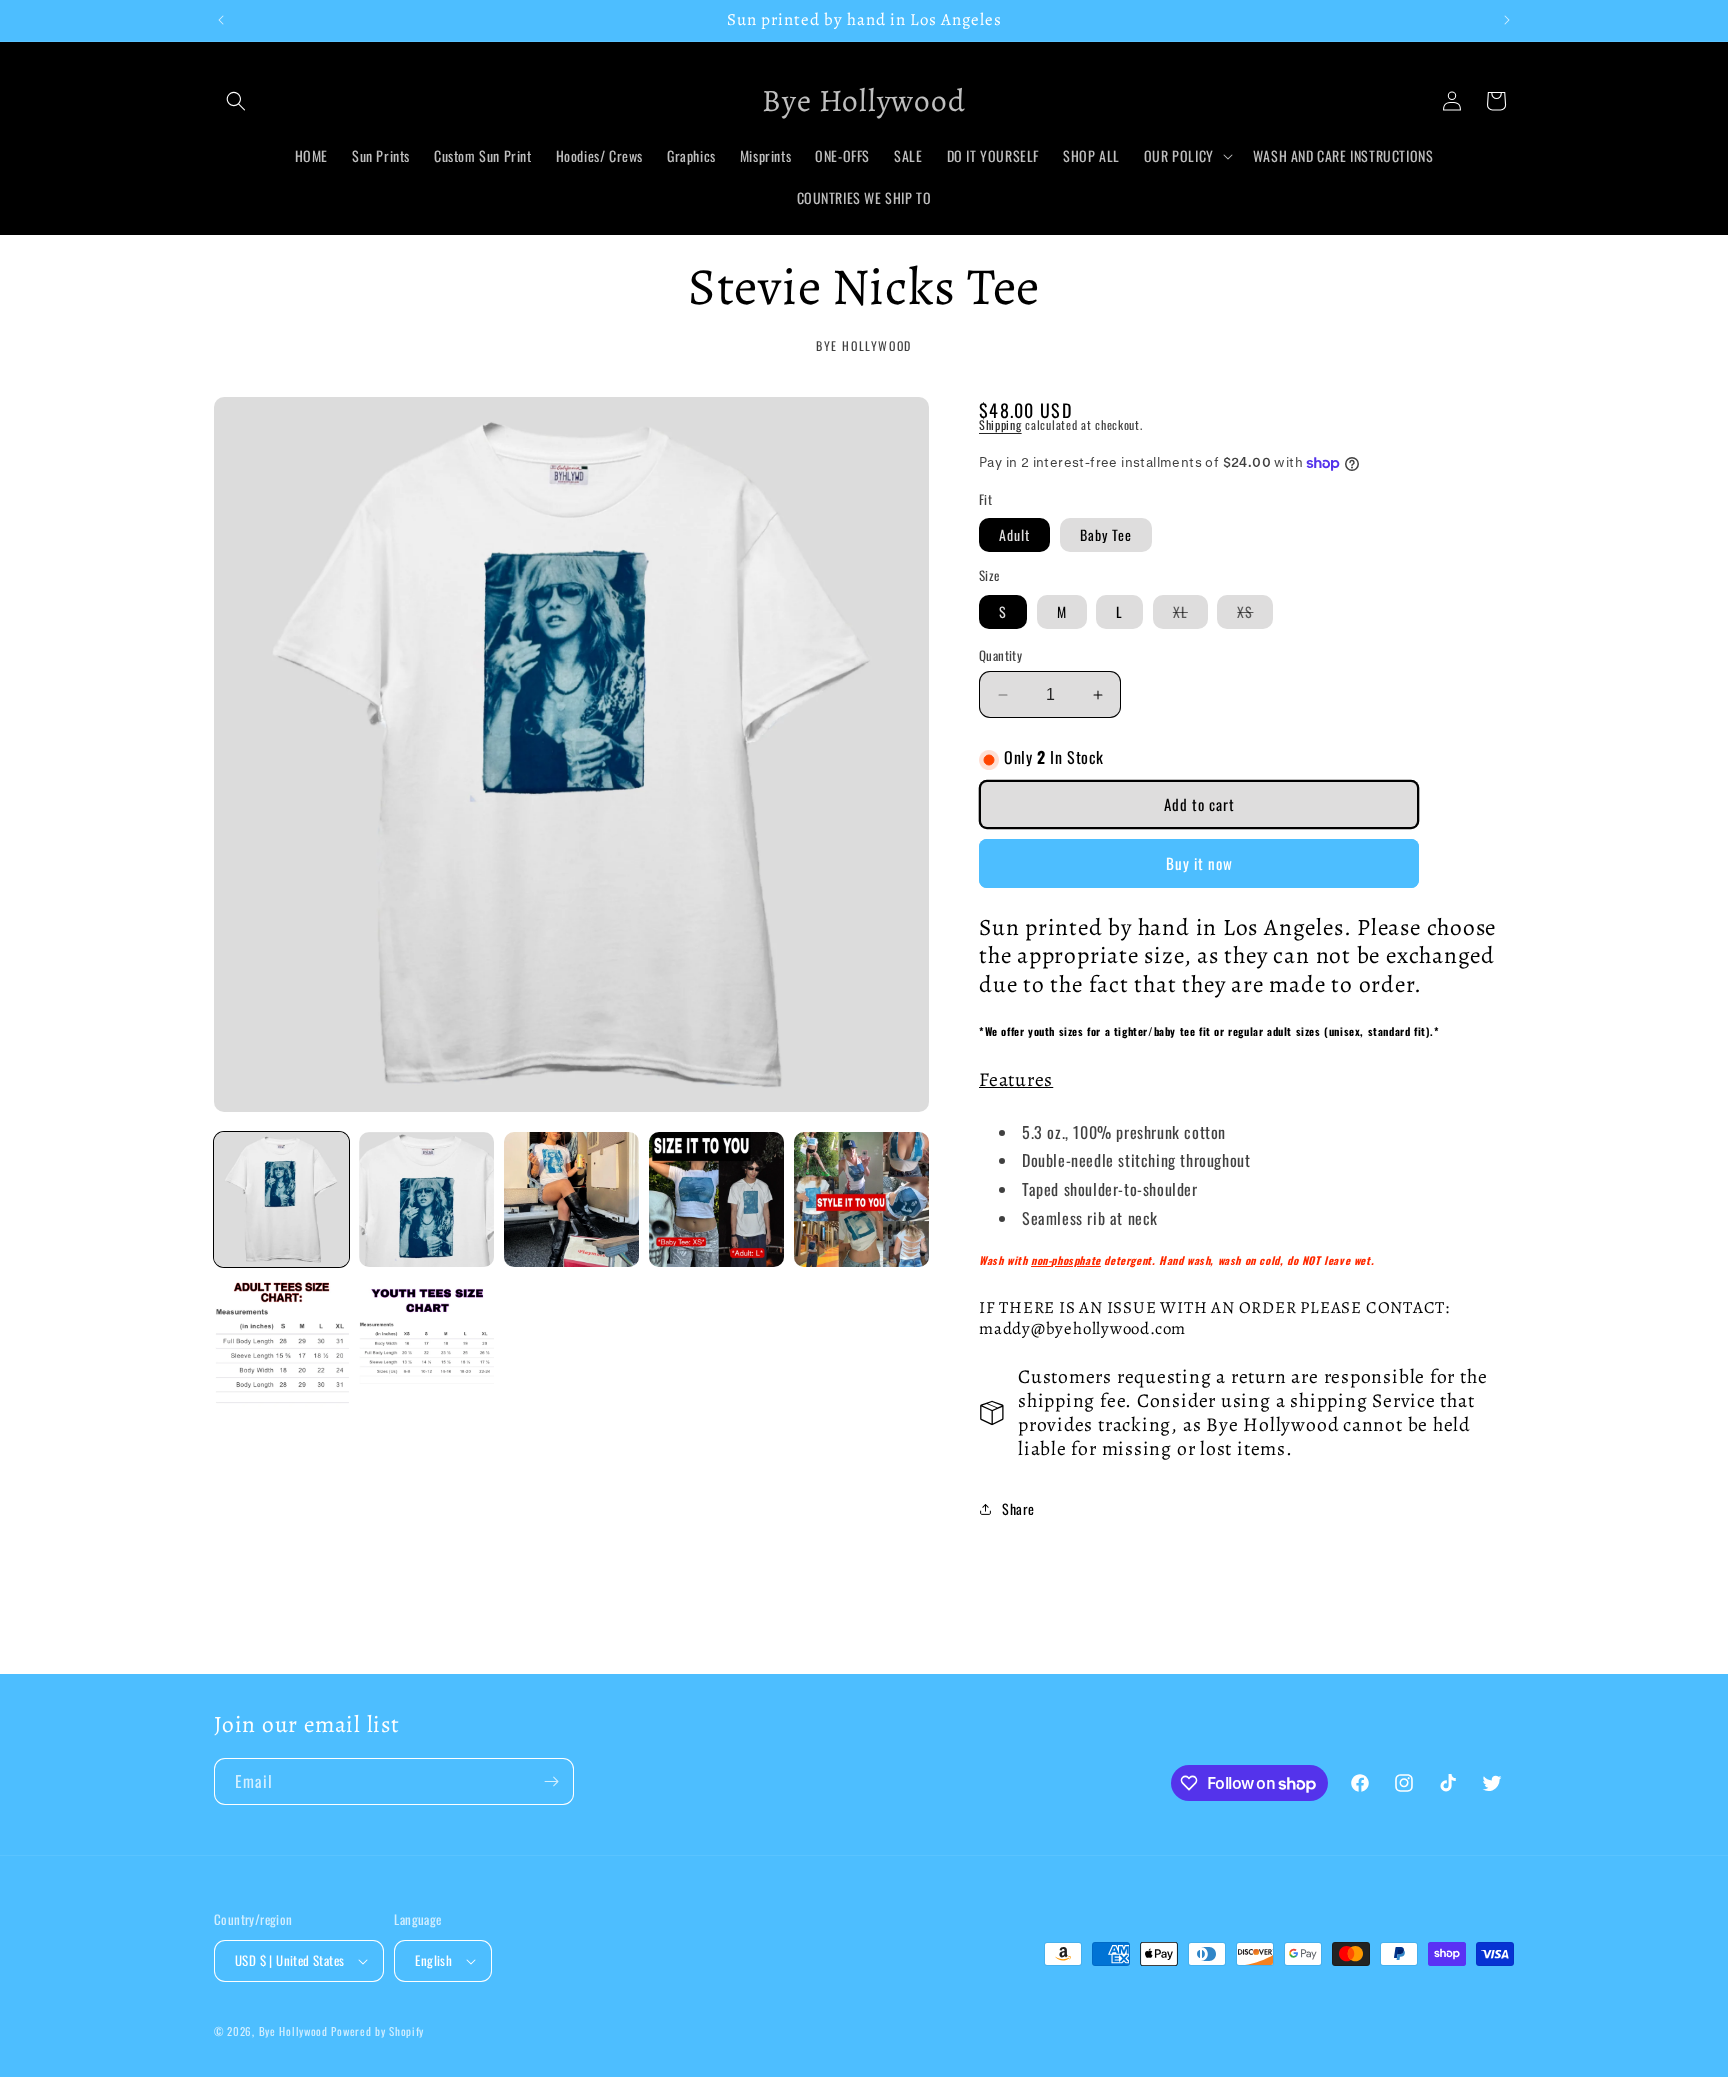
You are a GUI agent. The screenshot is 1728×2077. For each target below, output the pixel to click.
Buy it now (1199, 863)
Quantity (1000, 655)
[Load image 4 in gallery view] (716, 1199)
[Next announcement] (1507, 20)
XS (1255, 614)
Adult (1014, 534)
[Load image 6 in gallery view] (281, 1344)
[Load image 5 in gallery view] (861, 1199)
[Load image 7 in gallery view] (426, 1344)
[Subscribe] (551, 1781)
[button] (236, 101)
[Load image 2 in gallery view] (426, 1199)
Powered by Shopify (377, 2031)
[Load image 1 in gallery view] (281, 1199)
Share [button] (1018, 1508)
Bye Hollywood (293, 2031)
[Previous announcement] (221, 20)
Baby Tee (1106, 534)
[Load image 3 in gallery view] (571, 1199)
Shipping (1000, 424)
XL (1190, 614)
